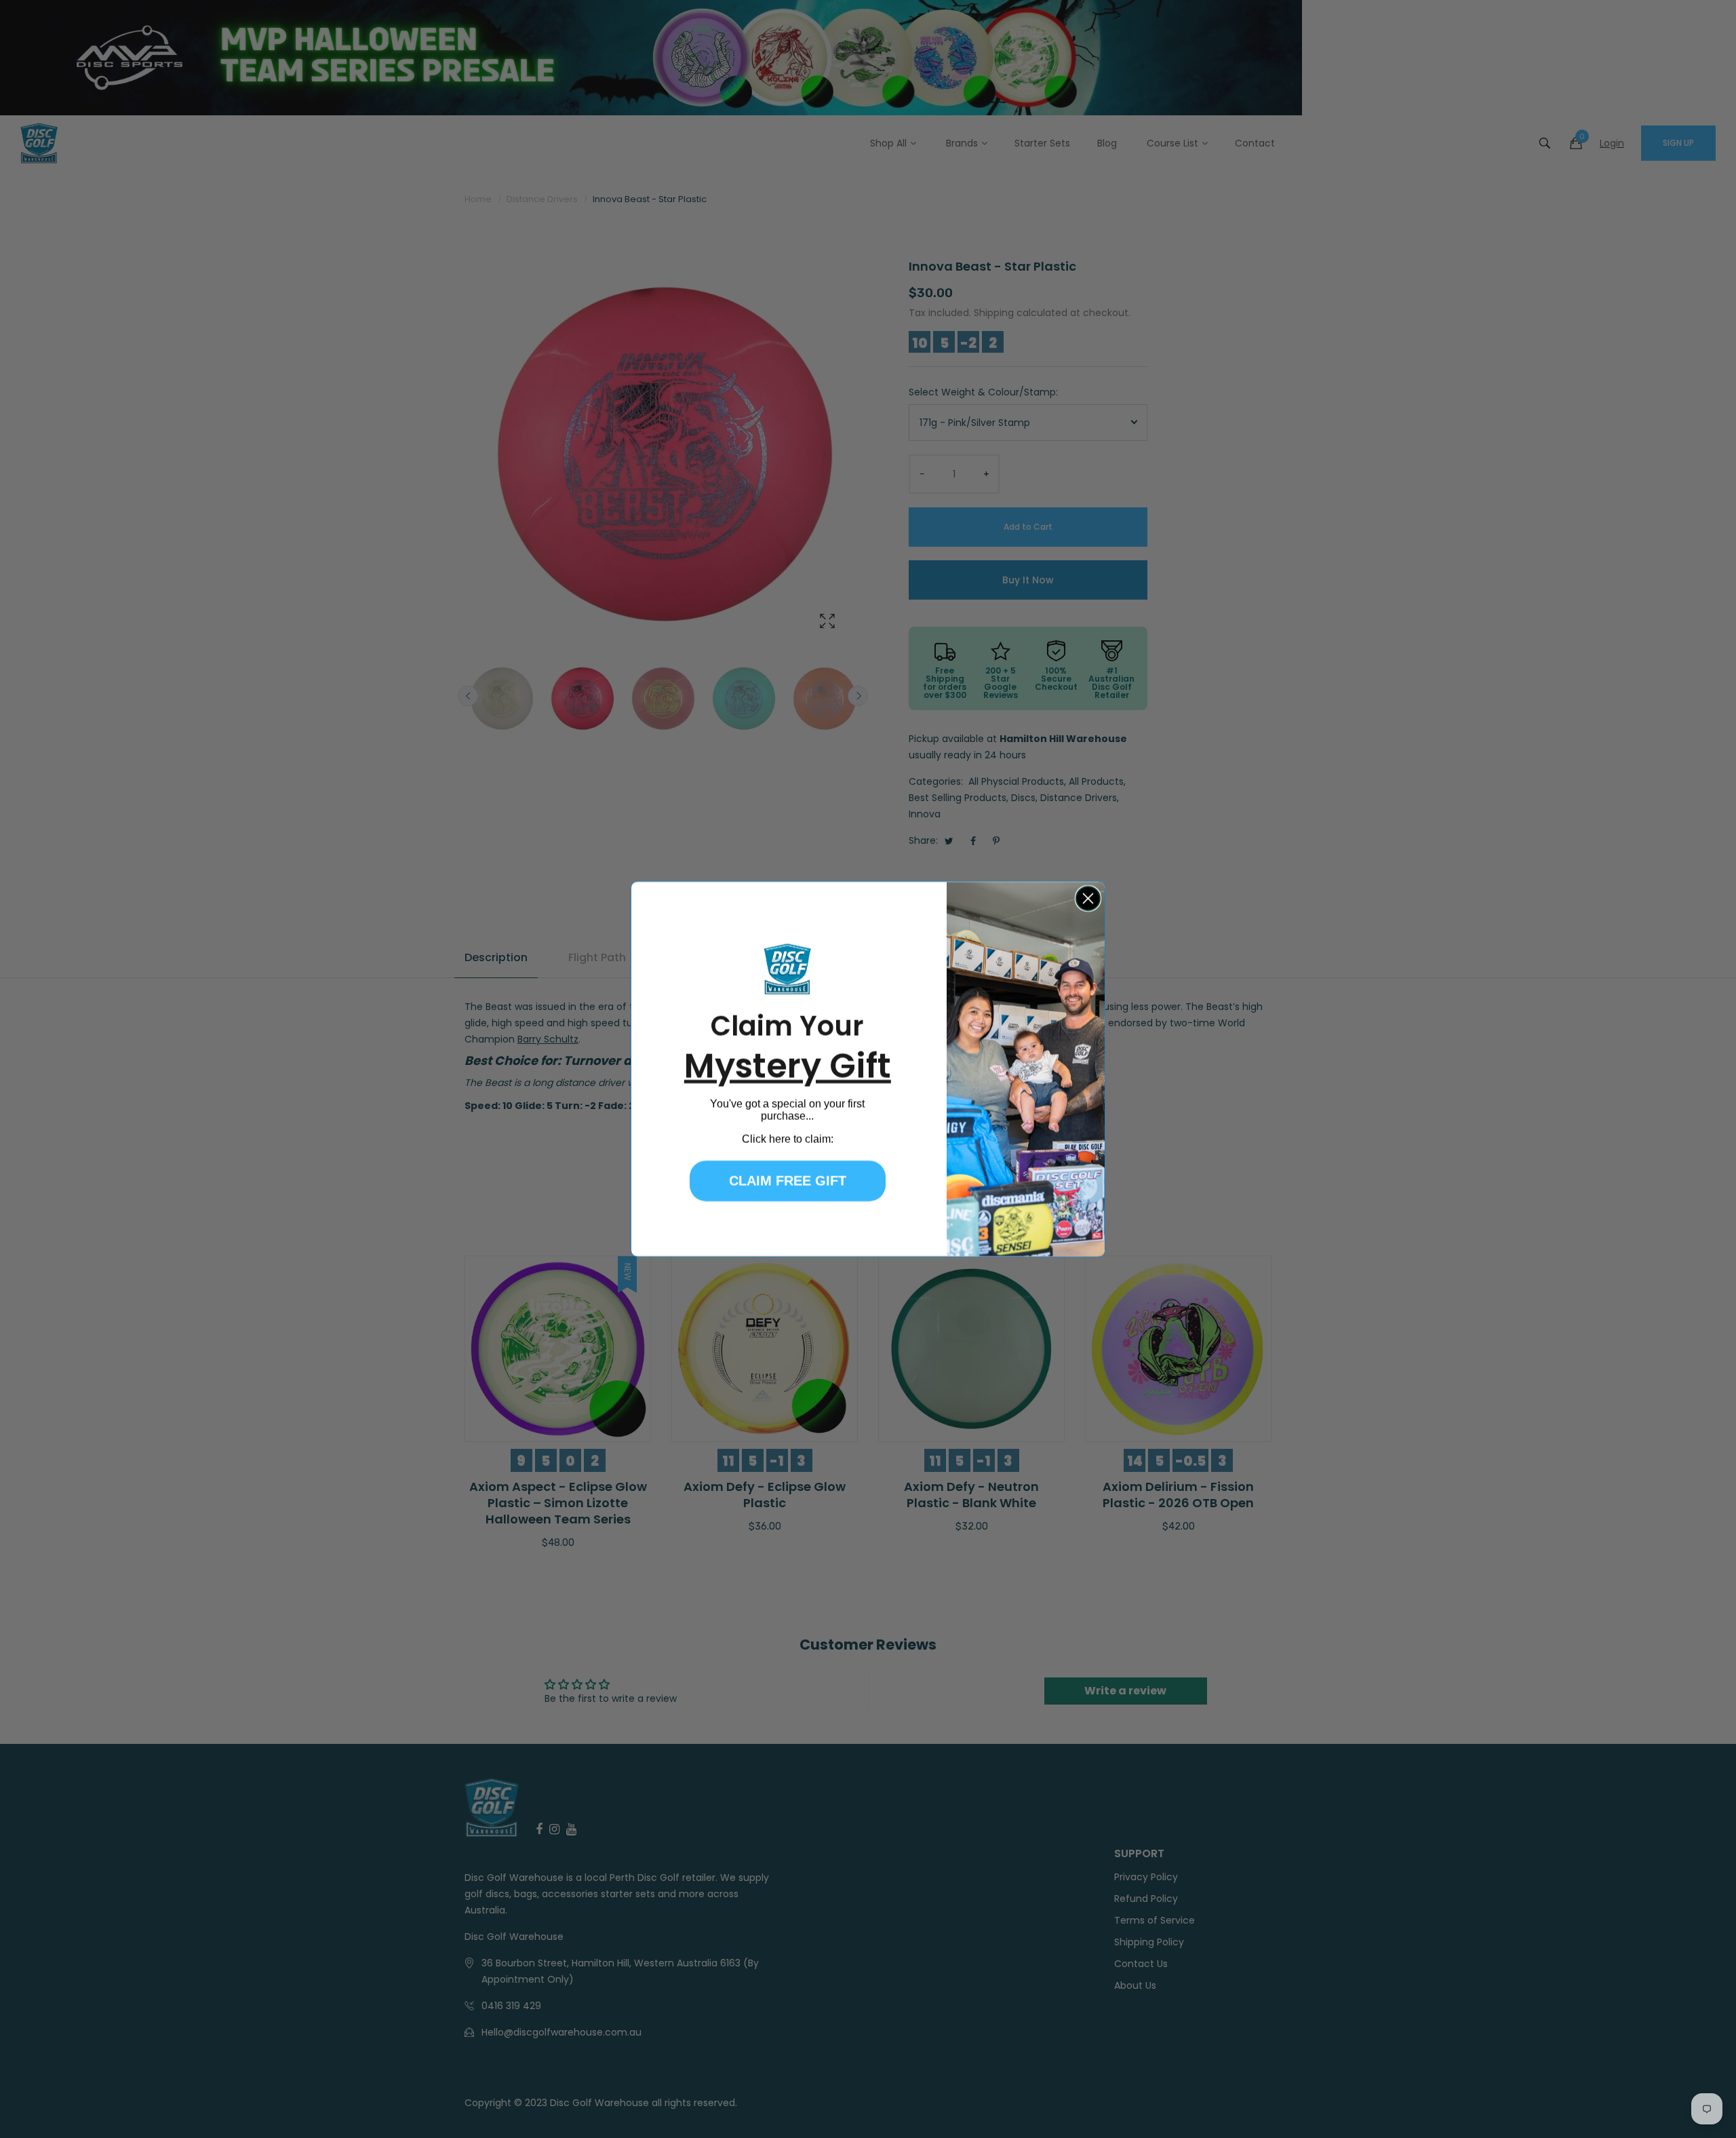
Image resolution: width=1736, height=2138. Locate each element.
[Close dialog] (1088, 898)
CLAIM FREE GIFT (788, 1181)
